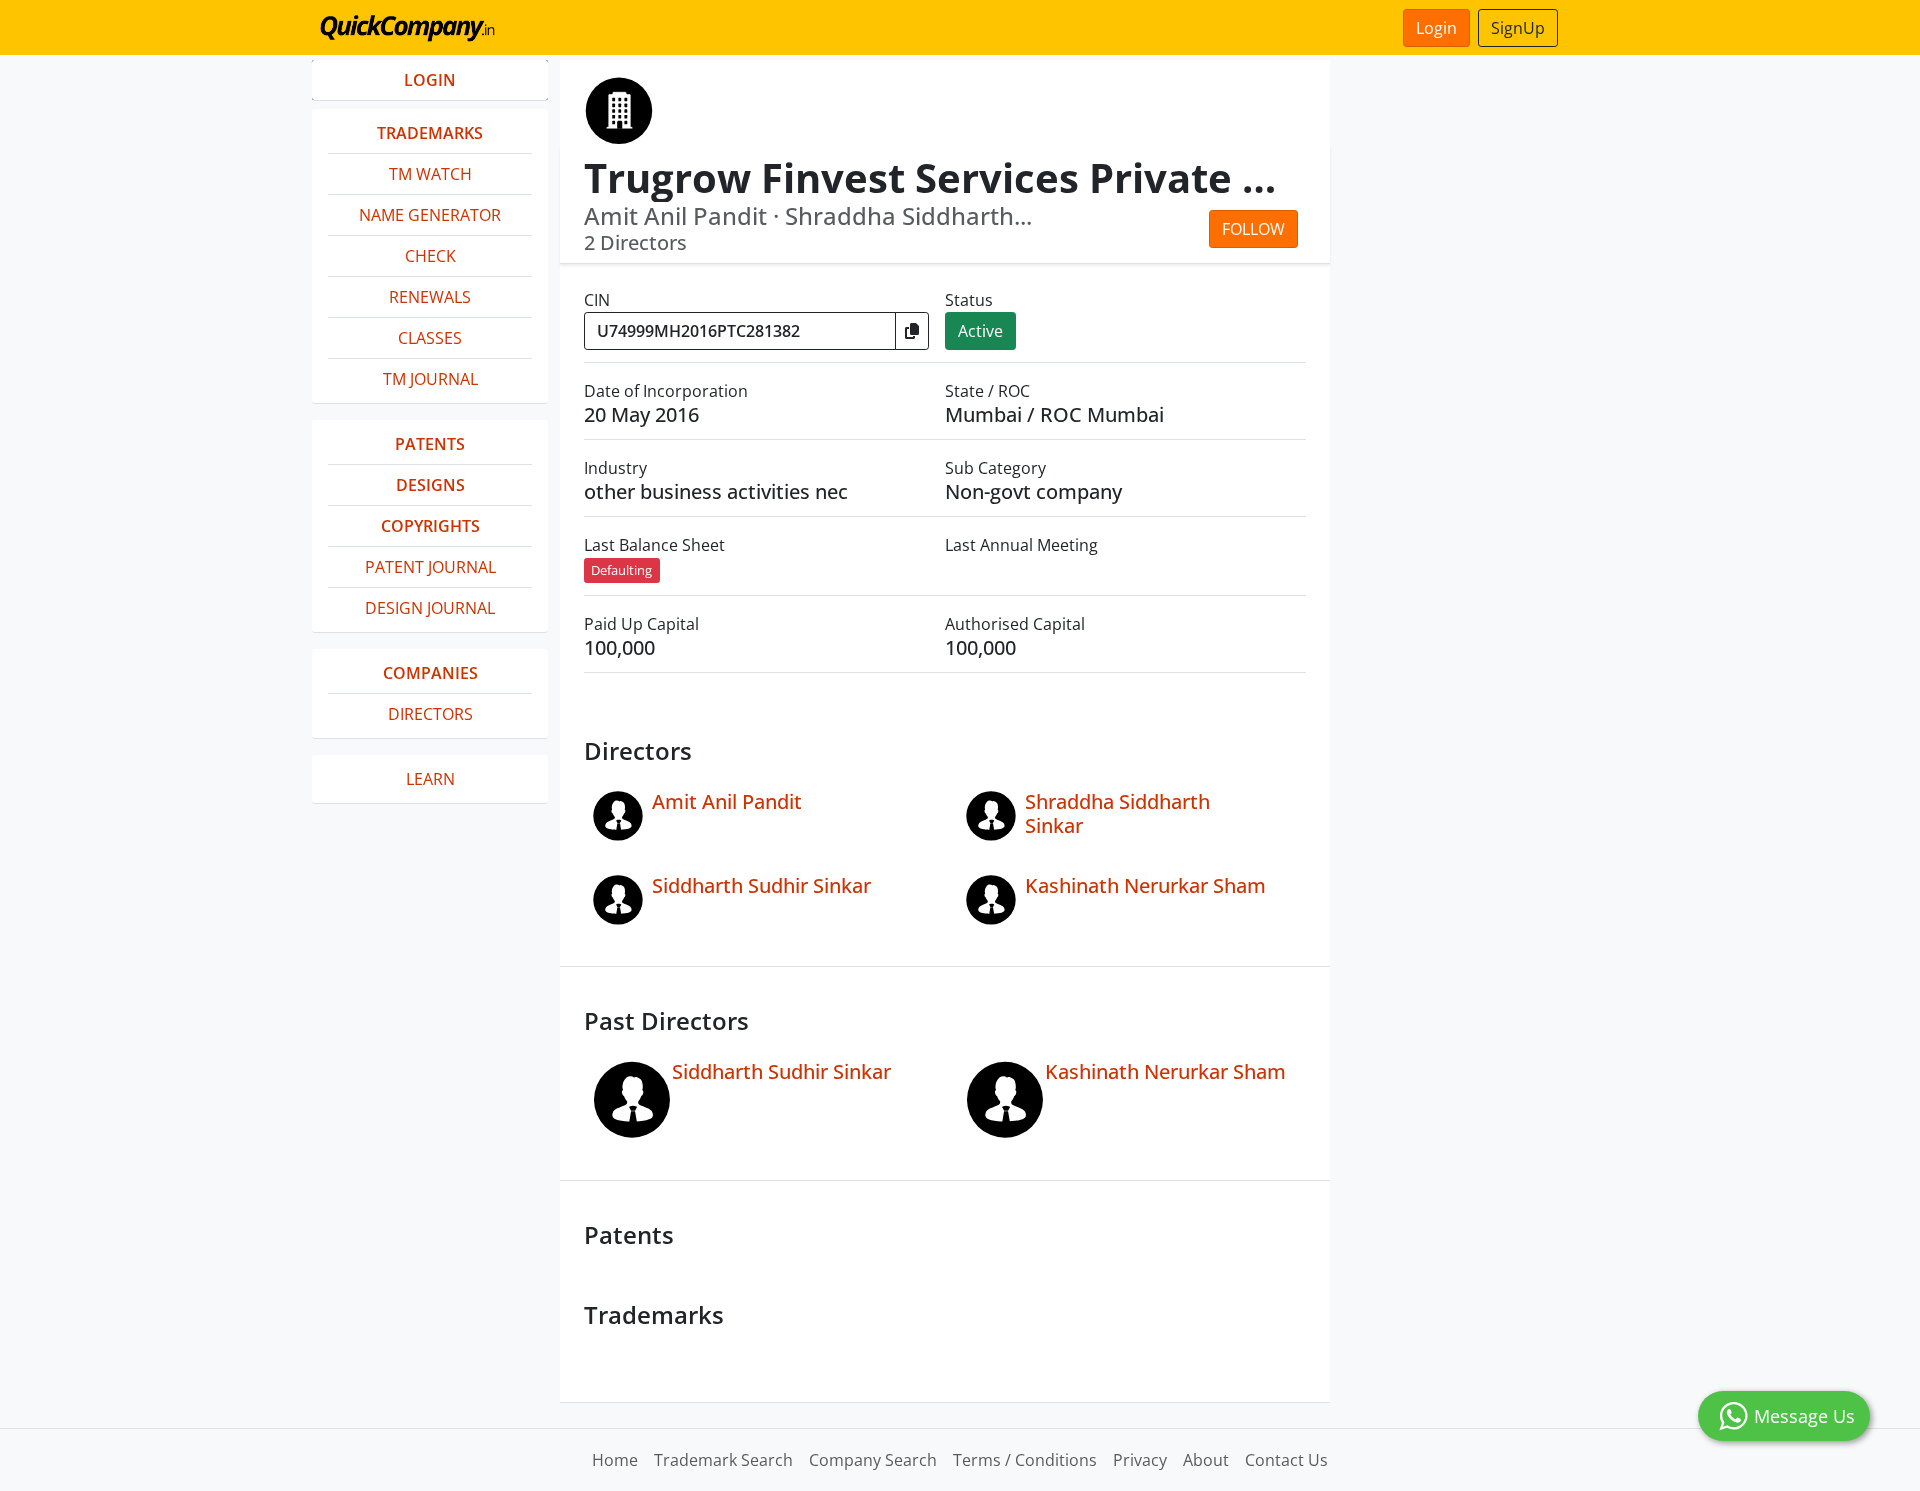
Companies (430, 673)
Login (1436, 28)
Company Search (873, 1460)
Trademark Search (723, 1460)
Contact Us (1286, 1460)
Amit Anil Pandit (727, 801)
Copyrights (430, 526)
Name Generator (430, 215)
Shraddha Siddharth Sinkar (1117, 813)
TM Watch (430, 174)
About (1206, 1460)
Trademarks (430, 133)
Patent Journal (430, 567)
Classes (430, 338)
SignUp (1518, 28)
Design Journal (430, 608)
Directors (430, 714)
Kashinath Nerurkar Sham (1145, 885)
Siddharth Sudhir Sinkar (761, 885)
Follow (1253, 229)
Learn (430, 779)
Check (430, 256)
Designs (430, 485)
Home (615, 1460)
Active (980, 331)
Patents (430, 444)
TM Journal (430, 379)
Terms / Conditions (1025, 1460)
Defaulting (621, 570)
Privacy (1140, 1460)
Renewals (430, 297)
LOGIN (430, 80)
